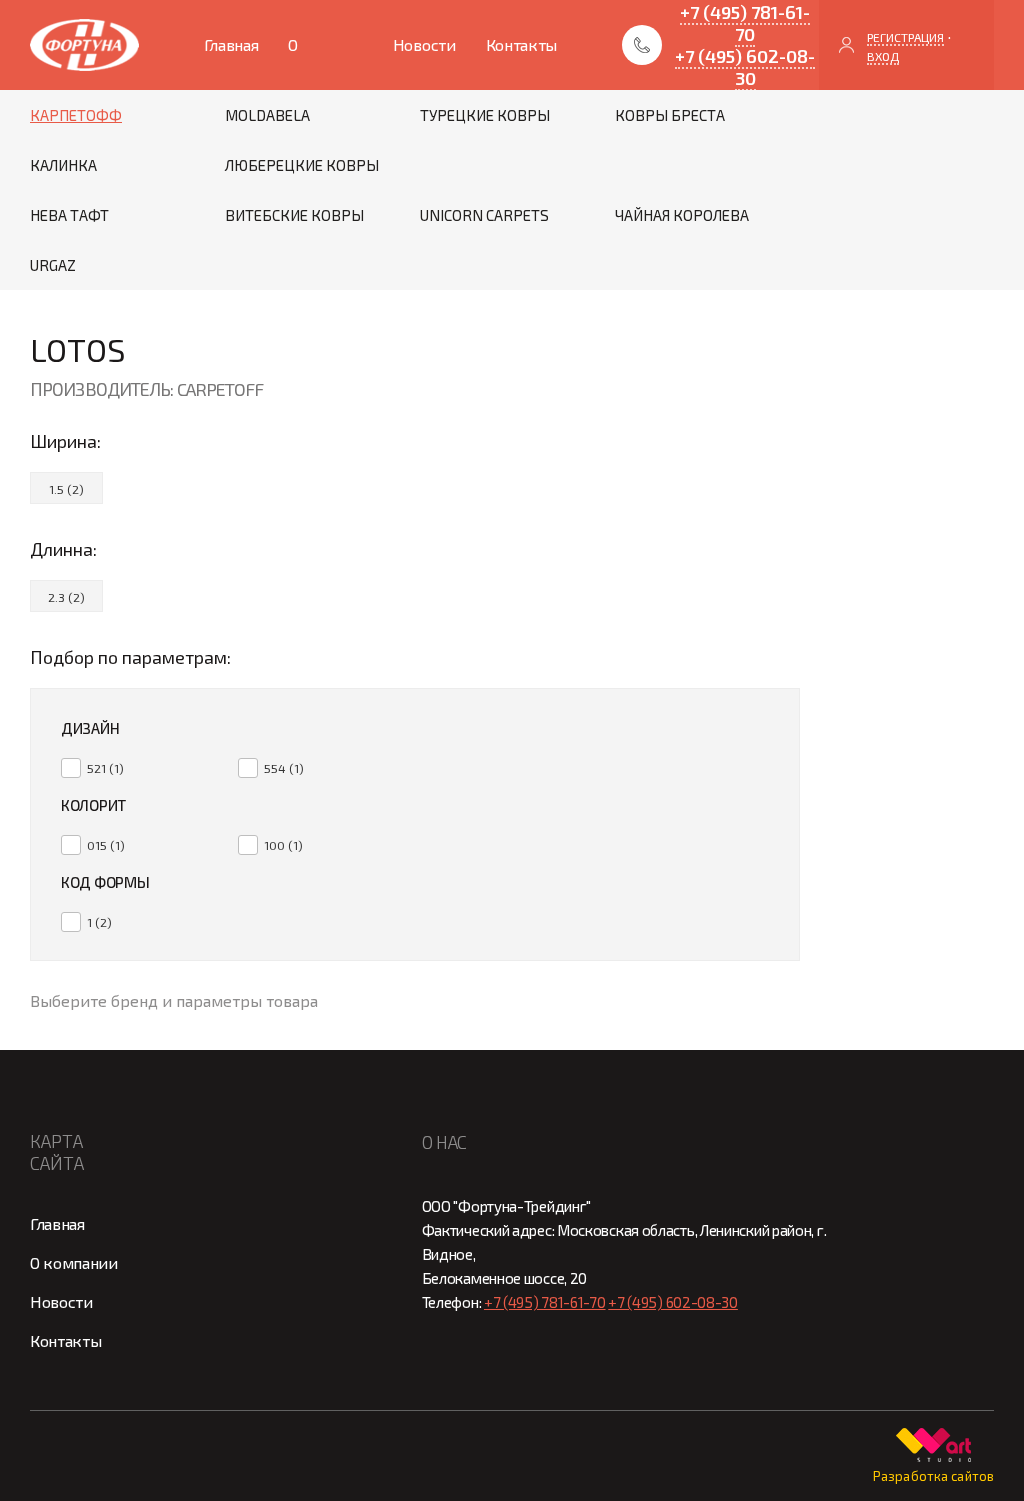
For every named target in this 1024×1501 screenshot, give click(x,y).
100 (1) (283, 845)
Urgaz (53, 265)
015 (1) (106, 845)
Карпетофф (76, 115)
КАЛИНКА (63, 165)
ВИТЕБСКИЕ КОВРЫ (294, 215)
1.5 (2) (66, 489)
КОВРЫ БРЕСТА (670, 115)
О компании (325, 62)
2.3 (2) (66, 597)
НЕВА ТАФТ (69, 215)
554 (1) (284, 768)
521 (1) (105, 768)
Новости (424, 44)
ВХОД (883, 56)
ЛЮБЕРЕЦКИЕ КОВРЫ (302, 165)
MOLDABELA (267, 115)
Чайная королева (682, 215)
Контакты (521, 44)
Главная (231, 44)
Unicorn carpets (484, 215)
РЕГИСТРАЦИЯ (905, 37)
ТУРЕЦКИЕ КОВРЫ (485, 115)
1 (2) (99, 922)
